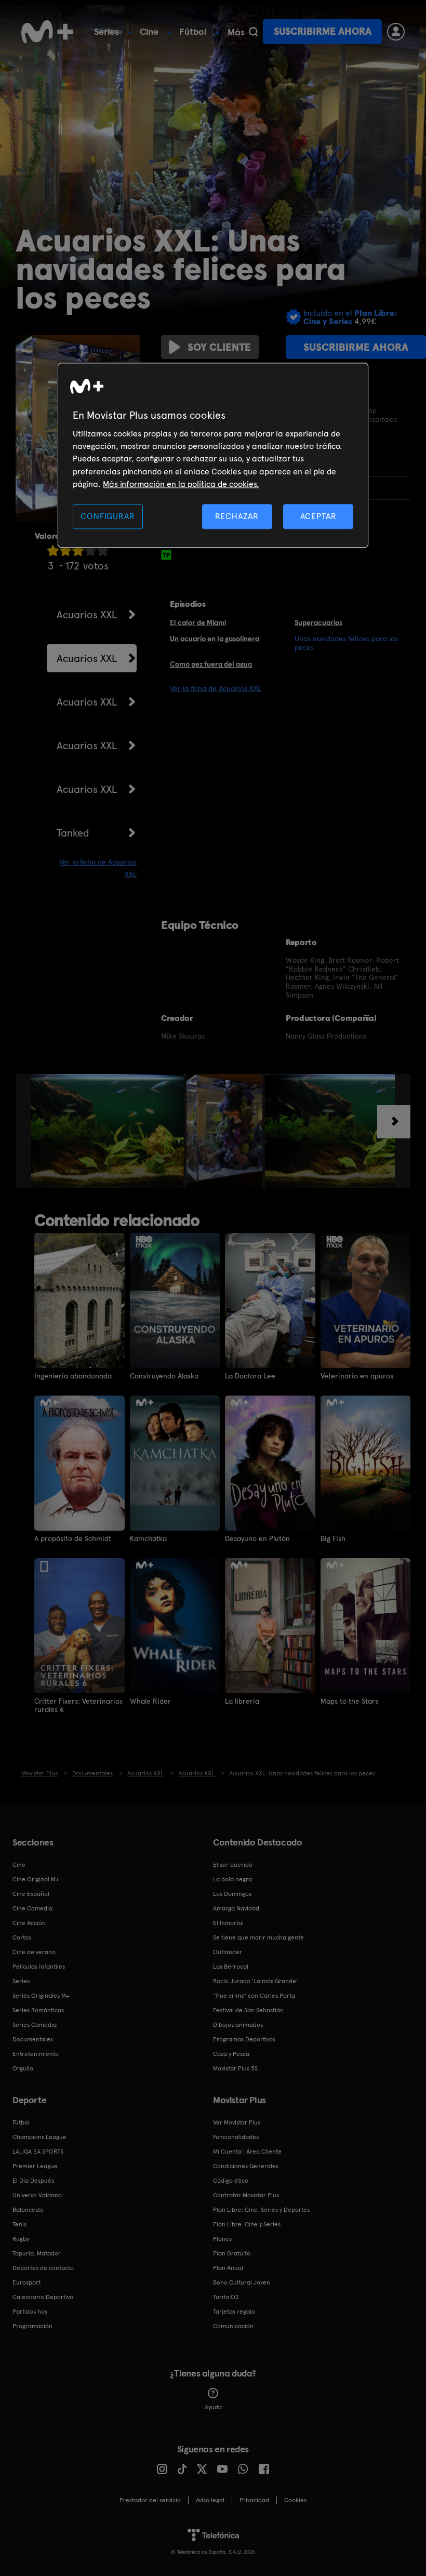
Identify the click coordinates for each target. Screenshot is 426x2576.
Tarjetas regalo (234, 2312)
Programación (32, 2326)
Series (106, 31)
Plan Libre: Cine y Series (247, 2224)
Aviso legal (210, 2500)
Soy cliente (219, 347)
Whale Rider (150, 1701)
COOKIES (295, 2500)
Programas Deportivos (244, 2039)
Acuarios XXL (87, 615)
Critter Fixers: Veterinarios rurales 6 (78, 1705)
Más (236, 32)
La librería (242, 1701)
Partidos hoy (30, 2312)
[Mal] (65, 550)
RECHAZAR (237, 516)
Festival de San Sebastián (248, 2010)
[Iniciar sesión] (396, 32)
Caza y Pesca (231, 2054)
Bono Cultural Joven (242, 2282)
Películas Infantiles (39, 1967)
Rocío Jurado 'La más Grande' (255, 1981)
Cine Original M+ (36, 1879)
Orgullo (23, 2068)
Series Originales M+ (41, 1996)
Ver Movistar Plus (237, 2122)
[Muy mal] (53, 550)
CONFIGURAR (108, 516)
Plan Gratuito (232, 2253)
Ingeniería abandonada (73, 1376)
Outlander (228, 1952)
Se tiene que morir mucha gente (258, 1937)
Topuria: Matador (37, 2253)
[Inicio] (47, 32)
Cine (149, 31)
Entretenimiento (36, 2054)
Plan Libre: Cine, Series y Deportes (261, 2210)
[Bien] (90, 550)
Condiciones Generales (246, 2166)
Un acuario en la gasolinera (215, 639)
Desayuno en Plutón (257, 1538)
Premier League (35, 2166)
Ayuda (213, 2407)
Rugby (21, 2239)
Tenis (19, 2224)
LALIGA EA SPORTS (38, 2152)
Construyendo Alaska (164, 1376)
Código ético (231, 2181)
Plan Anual (228, 2268)
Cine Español (31, 1894)
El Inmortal (228, 1923)
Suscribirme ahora (323, 31)
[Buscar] (253, 32)
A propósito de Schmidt (73, 1538)
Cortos (22, 1937)
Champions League (39, 2137)
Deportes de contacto (43, 2268)
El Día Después (33, 2181)
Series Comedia (35, 2025)
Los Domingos (232, 1894)
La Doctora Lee (250, 1376)
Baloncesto (28, 2210)
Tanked (73, 833)
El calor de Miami (198, 622)
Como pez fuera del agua (211, 664)
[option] (109, 1131)
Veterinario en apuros (357, 1376)
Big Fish (333, 1538)
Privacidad (254, 2500)
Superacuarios (318, 622)
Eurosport (26, 2282)
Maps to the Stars (349, 1701)
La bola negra (232, 1879)
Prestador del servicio (150, 2500)
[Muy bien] (103, 550)
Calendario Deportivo (43, 2297)
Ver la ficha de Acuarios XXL (216, 688)
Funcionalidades (236, 2137)
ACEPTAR (318, 516)
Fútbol (193, 31)
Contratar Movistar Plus (246, 2195)
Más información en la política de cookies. (181, 484)
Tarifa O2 (226, 2297)
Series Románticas (38, 2010)
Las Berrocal (231, 1967)
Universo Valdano (37, 2195)
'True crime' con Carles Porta (254, 1996)
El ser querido (233, 1865)
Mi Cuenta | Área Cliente (247, 2152)
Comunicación (233, 2326)
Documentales (33, 2039)
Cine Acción (29, 1923)
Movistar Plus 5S (235, 2068)
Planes (222, 2239)
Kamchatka (148, 1538)
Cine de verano (34, 1952)
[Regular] (78, 550)
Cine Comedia (32, 1908)
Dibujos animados (238, 2025)
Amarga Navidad (236, 1908)
